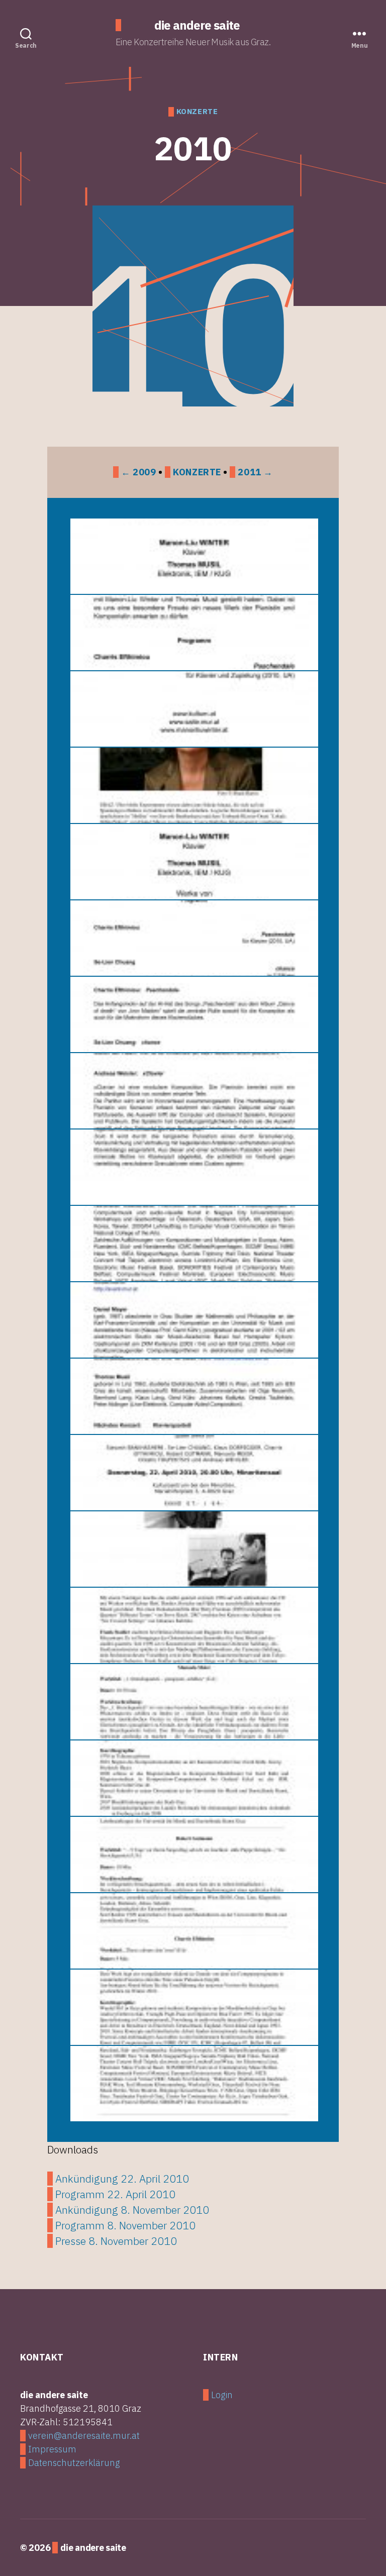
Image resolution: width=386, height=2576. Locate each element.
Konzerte (197, 472)
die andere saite (197, 25)
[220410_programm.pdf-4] (193, 1778)
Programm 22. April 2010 (115, 2194)
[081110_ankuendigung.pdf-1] (193, 556)
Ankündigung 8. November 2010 (132, 2210)
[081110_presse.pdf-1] (193, 785)
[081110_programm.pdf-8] (193, 1396)
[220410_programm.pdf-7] (193, 2007)
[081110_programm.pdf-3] (193, 1014)
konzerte (197, 112)
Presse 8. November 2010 (116, 2241)
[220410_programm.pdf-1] (193, 1549)
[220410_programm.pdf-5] (193, 1854)
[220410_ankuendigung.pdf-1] (193, 1473)
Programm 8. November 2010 (125, 2225)
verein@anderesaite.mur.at (84, 2436)
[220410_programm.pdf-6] (193, 1931)
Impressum (52, 2449)
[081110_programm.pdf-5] (193, 1167)
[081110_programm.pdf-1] (193, 862)
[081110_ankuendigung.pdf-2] (193, 633)
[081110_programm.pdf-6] (193, 1244)
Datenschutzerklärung (74, 2463)
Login (222, 2395)
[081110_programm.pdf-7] (193, 1320)
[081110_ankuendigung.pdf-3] (193, 709)
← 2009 (138, 472)
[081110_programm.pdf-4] (193, 1091)
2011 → (255, 472)
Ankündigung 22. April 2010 (122, 2179)
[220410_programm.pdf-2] (193, 1625)
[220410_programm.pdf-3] (193, 1702)
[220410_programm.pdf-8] (193, 2084)
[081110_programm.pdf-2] (193, 938)
